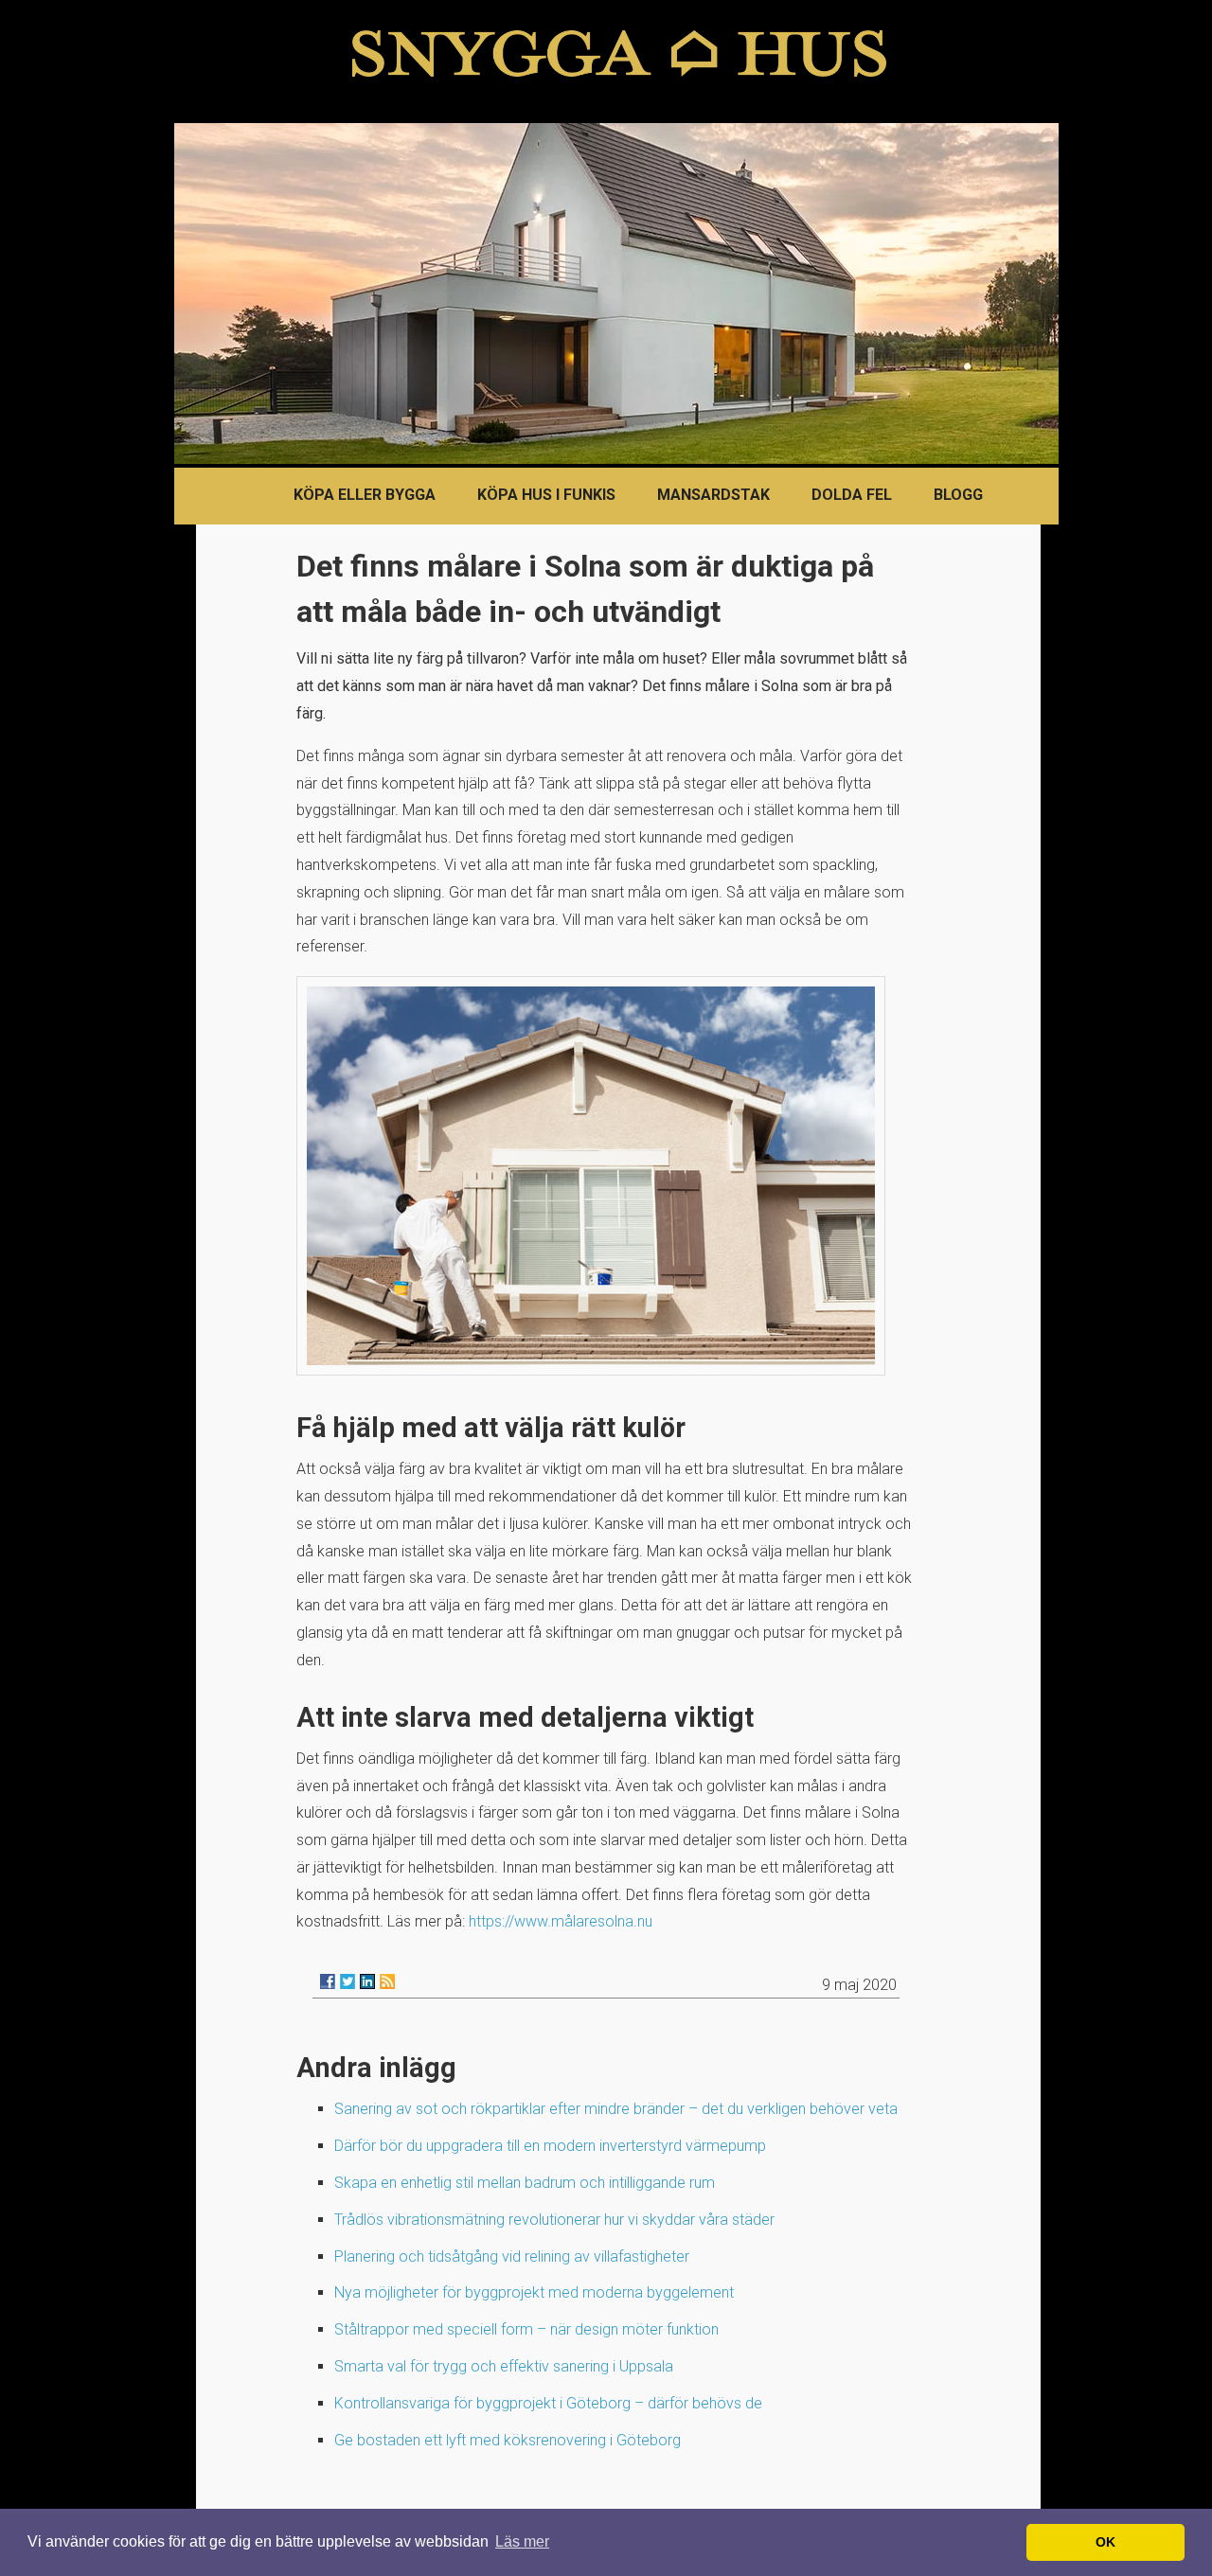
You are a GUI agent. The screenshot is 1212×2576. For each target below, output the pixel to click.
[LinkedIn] (367, 1981)
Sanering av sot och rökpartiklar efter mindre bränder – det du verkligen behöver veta (616, 2109)
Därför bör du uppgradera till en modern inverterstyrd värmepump (550, 2146)
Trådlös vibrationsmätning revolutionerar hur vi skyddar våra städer (554, 2220)
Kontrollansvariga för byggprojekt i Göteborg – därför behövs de (548, 2403)
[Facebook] (328, 1981)
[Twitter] (348, 1981)
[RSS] (387, 1981)
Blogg (958, 495)
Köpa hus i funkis (546, 495)
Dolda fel (852, 495)
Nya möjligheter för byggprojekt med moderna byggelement (534, 2292)
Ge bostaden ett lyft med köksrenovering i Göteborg (508, 2440)
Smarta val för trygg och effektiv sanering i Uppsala (504, 2366)
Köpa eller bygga (365, 495)
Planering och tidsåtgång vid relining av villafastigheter (512, 2256)
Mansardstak (713, 495)
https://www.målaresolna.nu (561, 1921)
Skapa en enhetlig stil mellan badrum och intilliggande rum (525, 2183)
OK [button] (1105, 2542)
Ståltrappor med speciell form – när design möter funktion (526, 2329)
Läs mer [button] (522, 2541)
